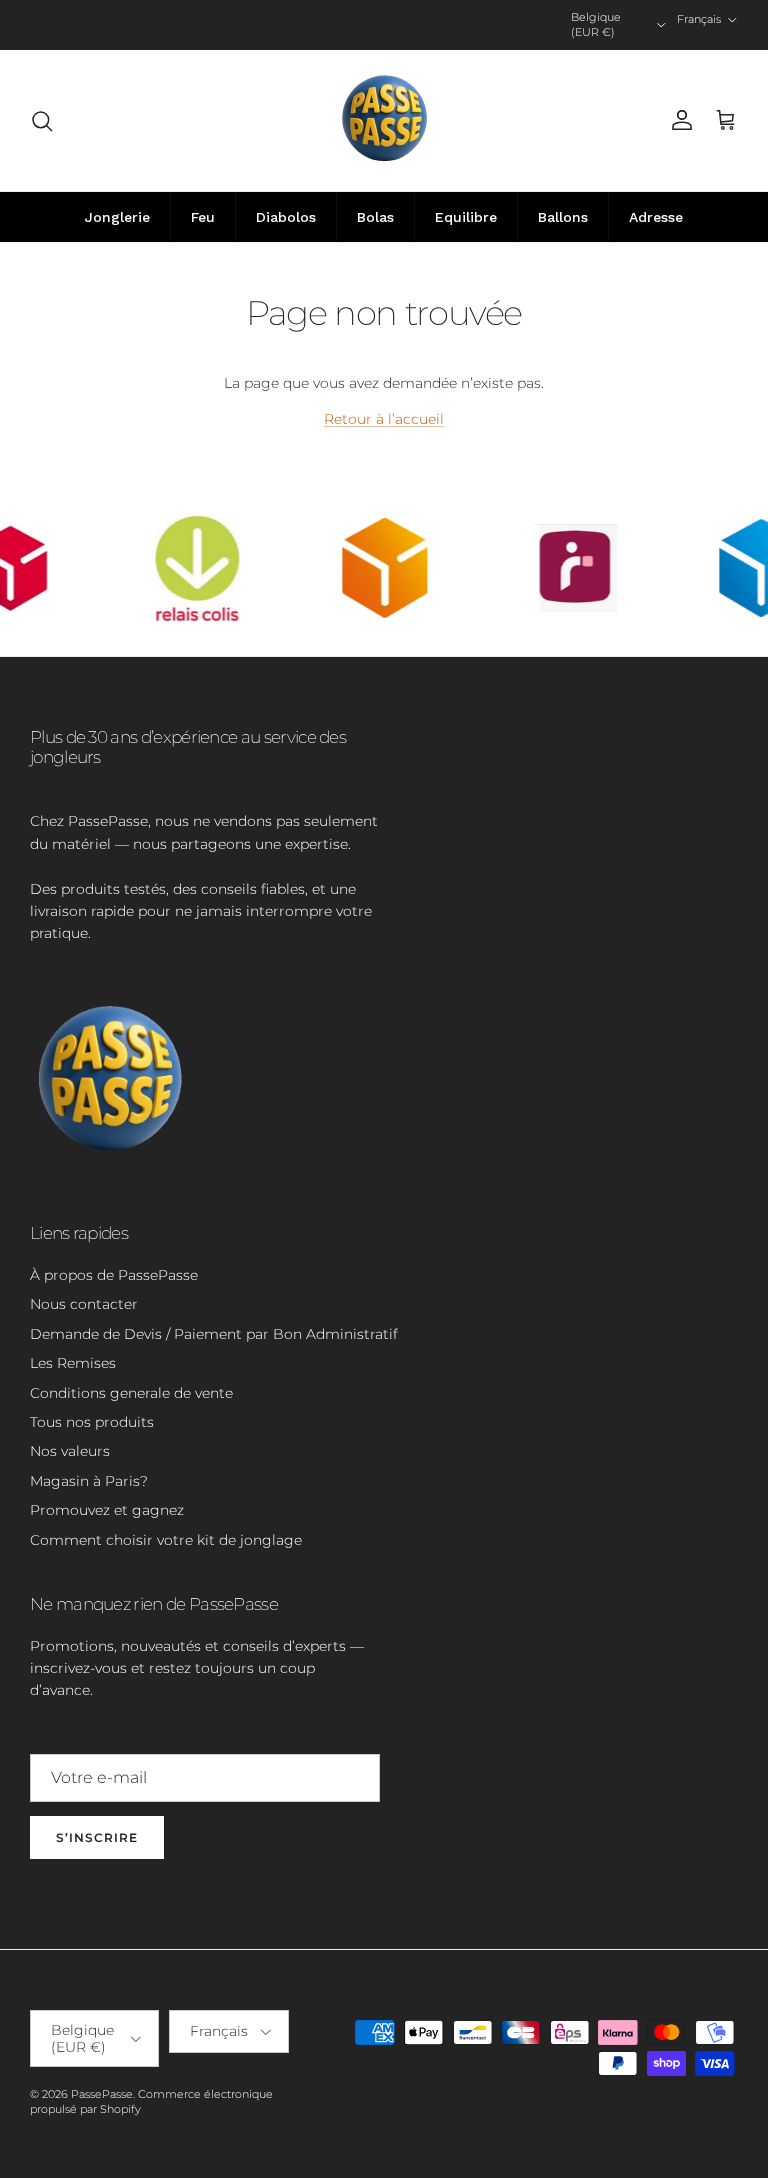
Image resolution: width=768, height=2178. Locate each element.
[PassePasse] (384, 120)
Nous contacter (84, 1304)
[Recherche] (42, 121)
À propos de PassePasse (114, 1275)
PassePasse (102, 2094)
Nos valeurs (70, 1451)
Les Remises (73, 1363)
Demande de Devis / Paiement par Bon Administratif (214, 1334)
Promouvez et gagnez (107, 1510)
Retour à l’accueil (384, 419)
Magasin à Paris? (89, 1481)
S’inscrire (97, 1837)
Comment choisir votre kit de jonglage (166, 1540)
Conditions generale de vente (131, 1393)
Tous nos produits (92, 1422)
